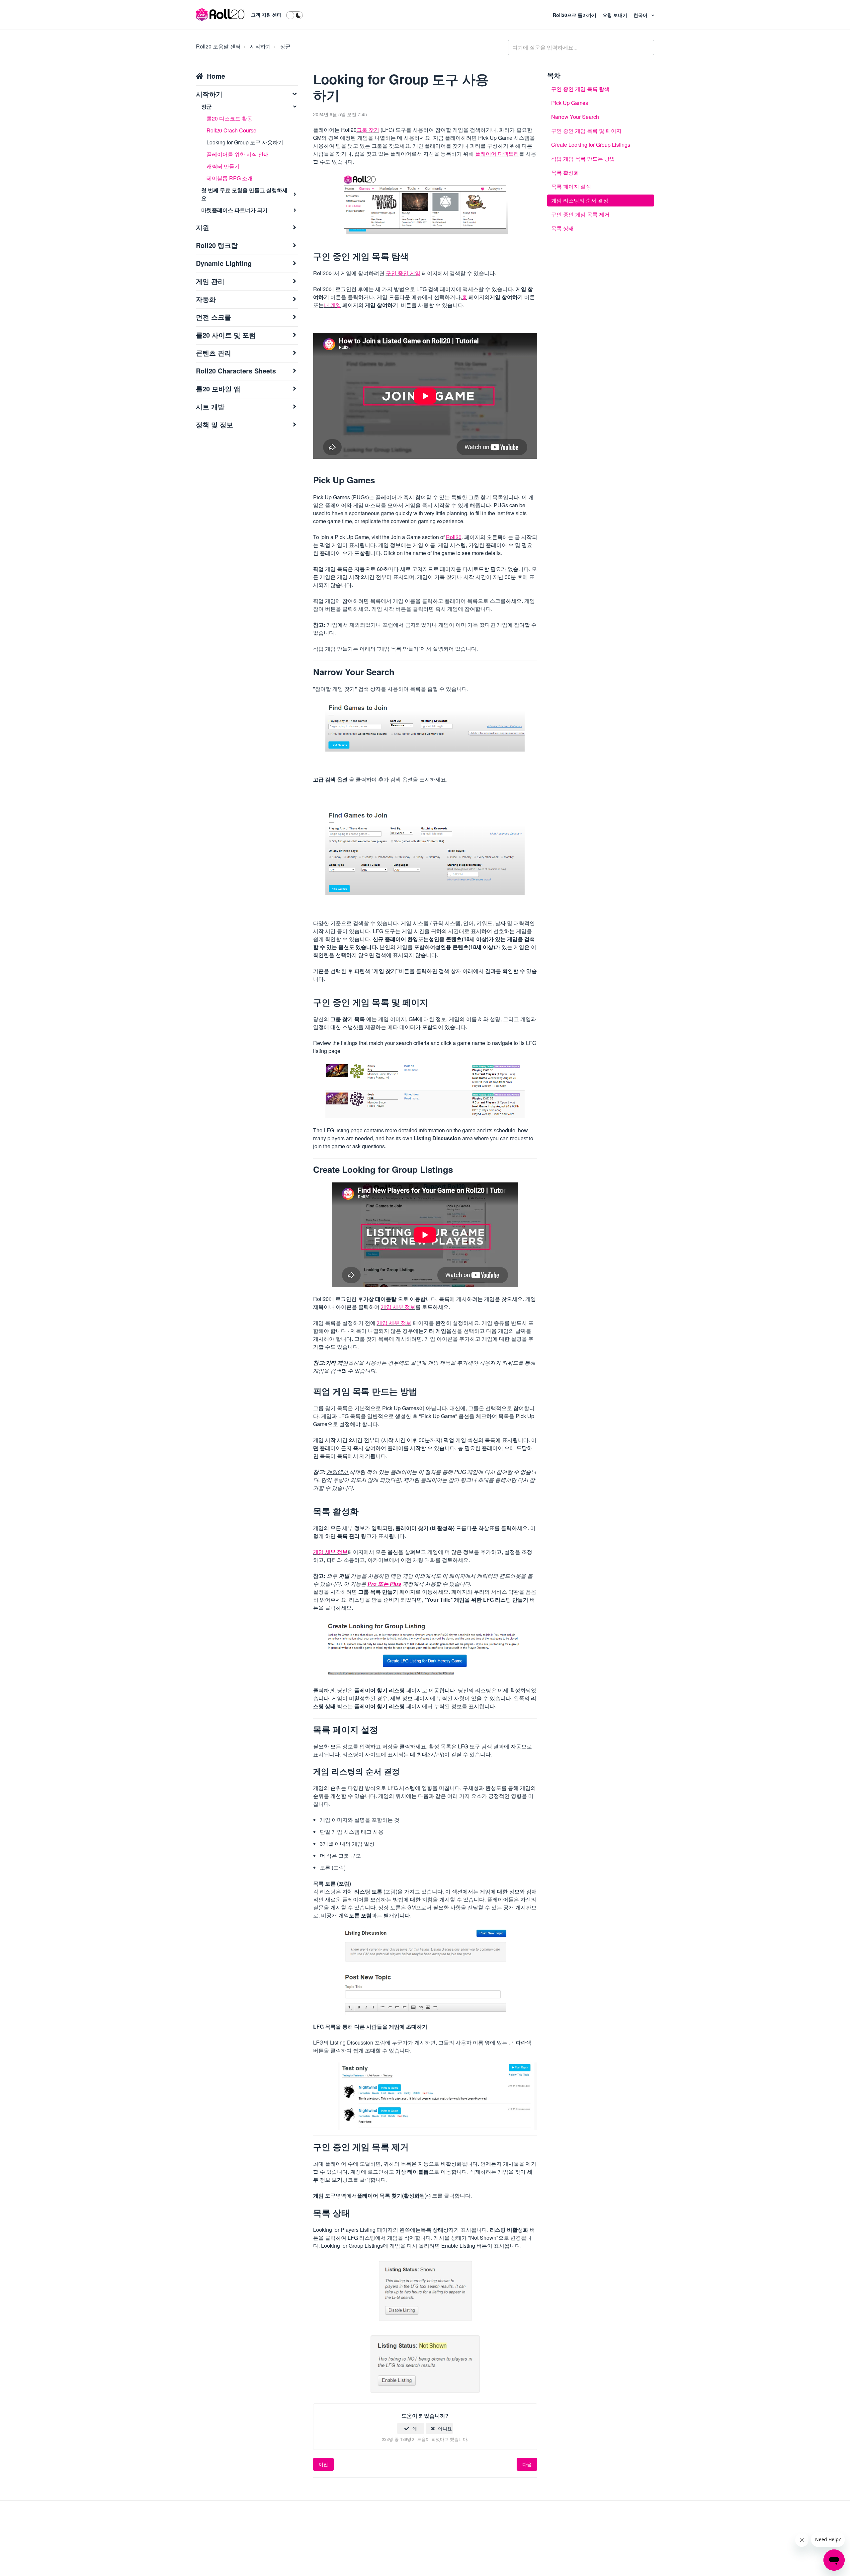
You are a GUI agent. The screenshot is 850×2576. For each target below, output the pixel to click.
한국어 (641, 15)
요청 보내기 (616, 15)
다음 (527, 2464)
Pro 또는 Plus (384, 1584)
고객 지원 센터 (266, 15)
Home (216, 76)
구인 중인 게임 (403, 273)
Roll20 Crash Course (231, 130)
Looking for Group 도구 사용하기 (245, 142)
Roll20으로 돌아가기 (575, 15)
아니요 (445, 2428)
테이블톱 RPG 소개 (230, 178)
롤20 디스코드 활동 (229, 118)
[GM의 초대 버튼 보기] (438, 2095)
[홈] (220, 15)
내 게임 (332, 305)
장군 (285, 46)
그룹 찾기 (368, 130)
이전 (323, 2464)
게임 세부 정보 (398, 1307)
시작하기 (260, 46)
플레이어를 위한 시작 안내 (238, 154)
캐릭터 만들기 (223, 166)
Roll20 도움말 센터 (218, 46)
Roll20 (454, 537)
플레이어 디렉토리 (497, 154)
